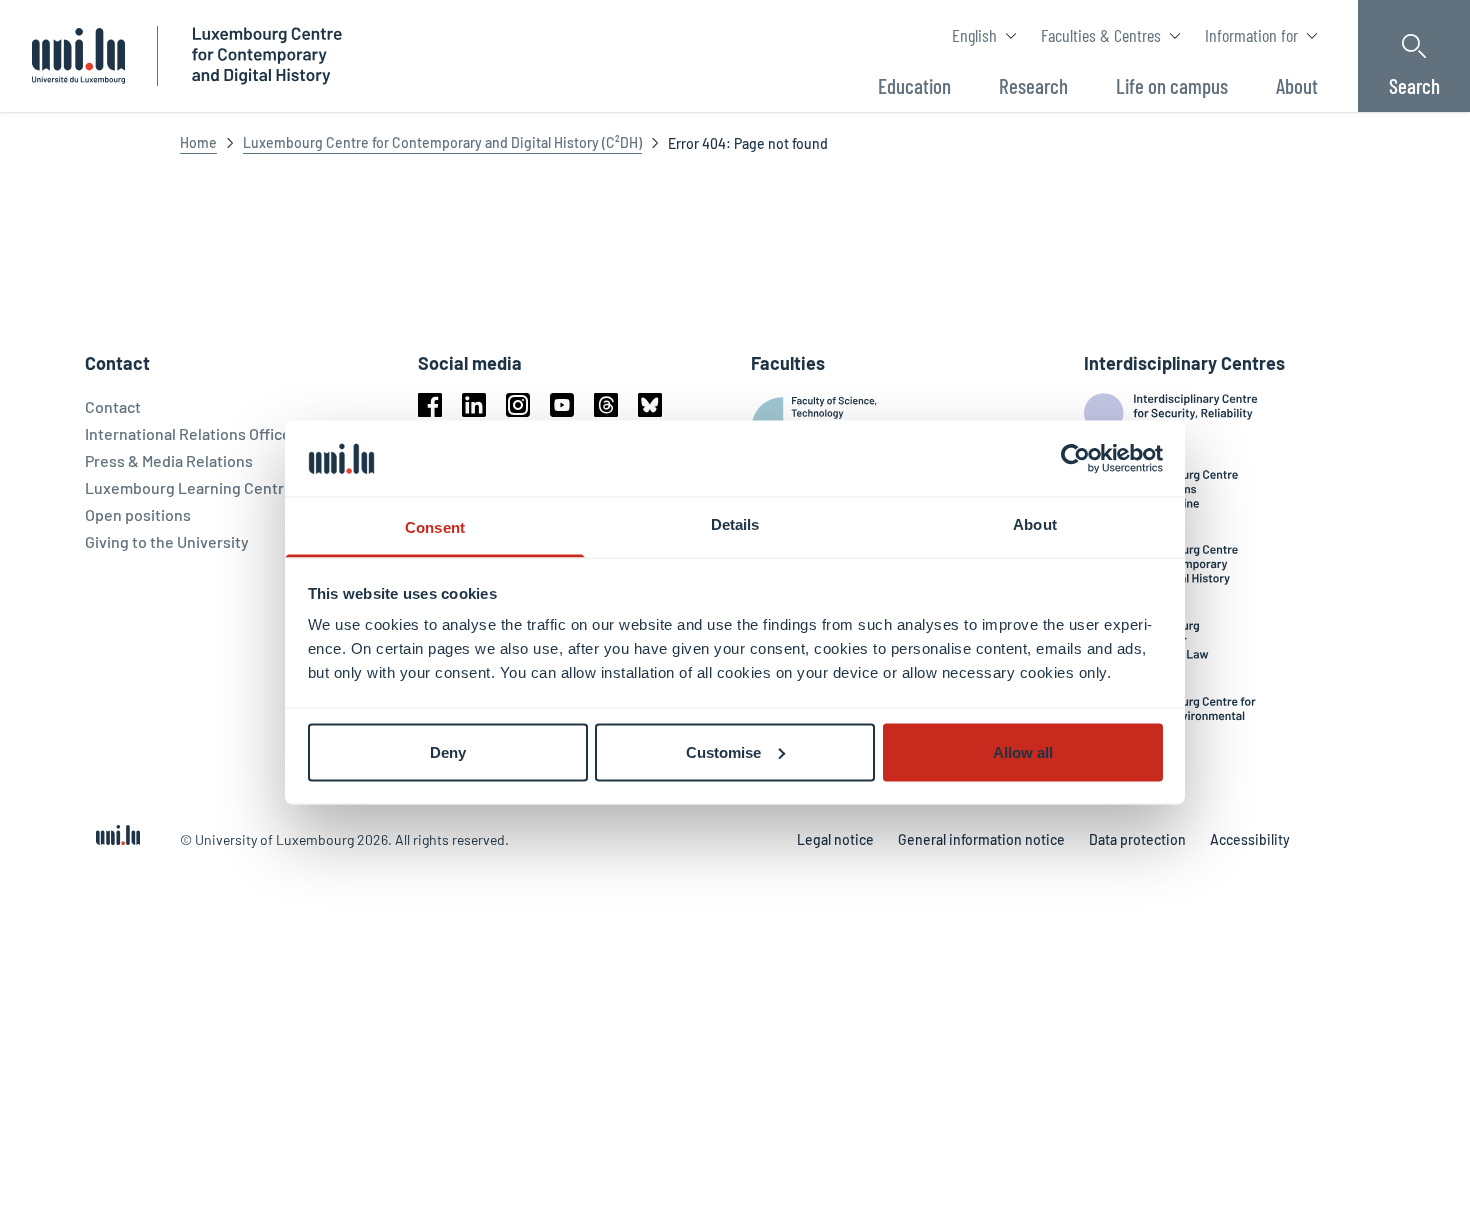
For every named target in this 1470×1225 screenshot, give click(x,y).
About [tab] (1035, 524)
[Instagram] (518, 405)
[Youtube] (562, 405)
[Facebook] (430, 405)
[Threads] (606, 405)
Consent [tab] (435, 527)
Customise (723, 751)
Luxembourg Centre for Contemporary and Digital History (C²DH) (442, 142)
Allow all (1023, 751)
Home (198, 142)
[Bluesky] (650, 405)
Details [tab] (735, 524)
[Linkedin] (474, 405)
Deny (448, 751)
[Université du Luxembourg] (78, 56)
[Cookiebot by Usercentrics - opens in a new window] (1075, 458)
